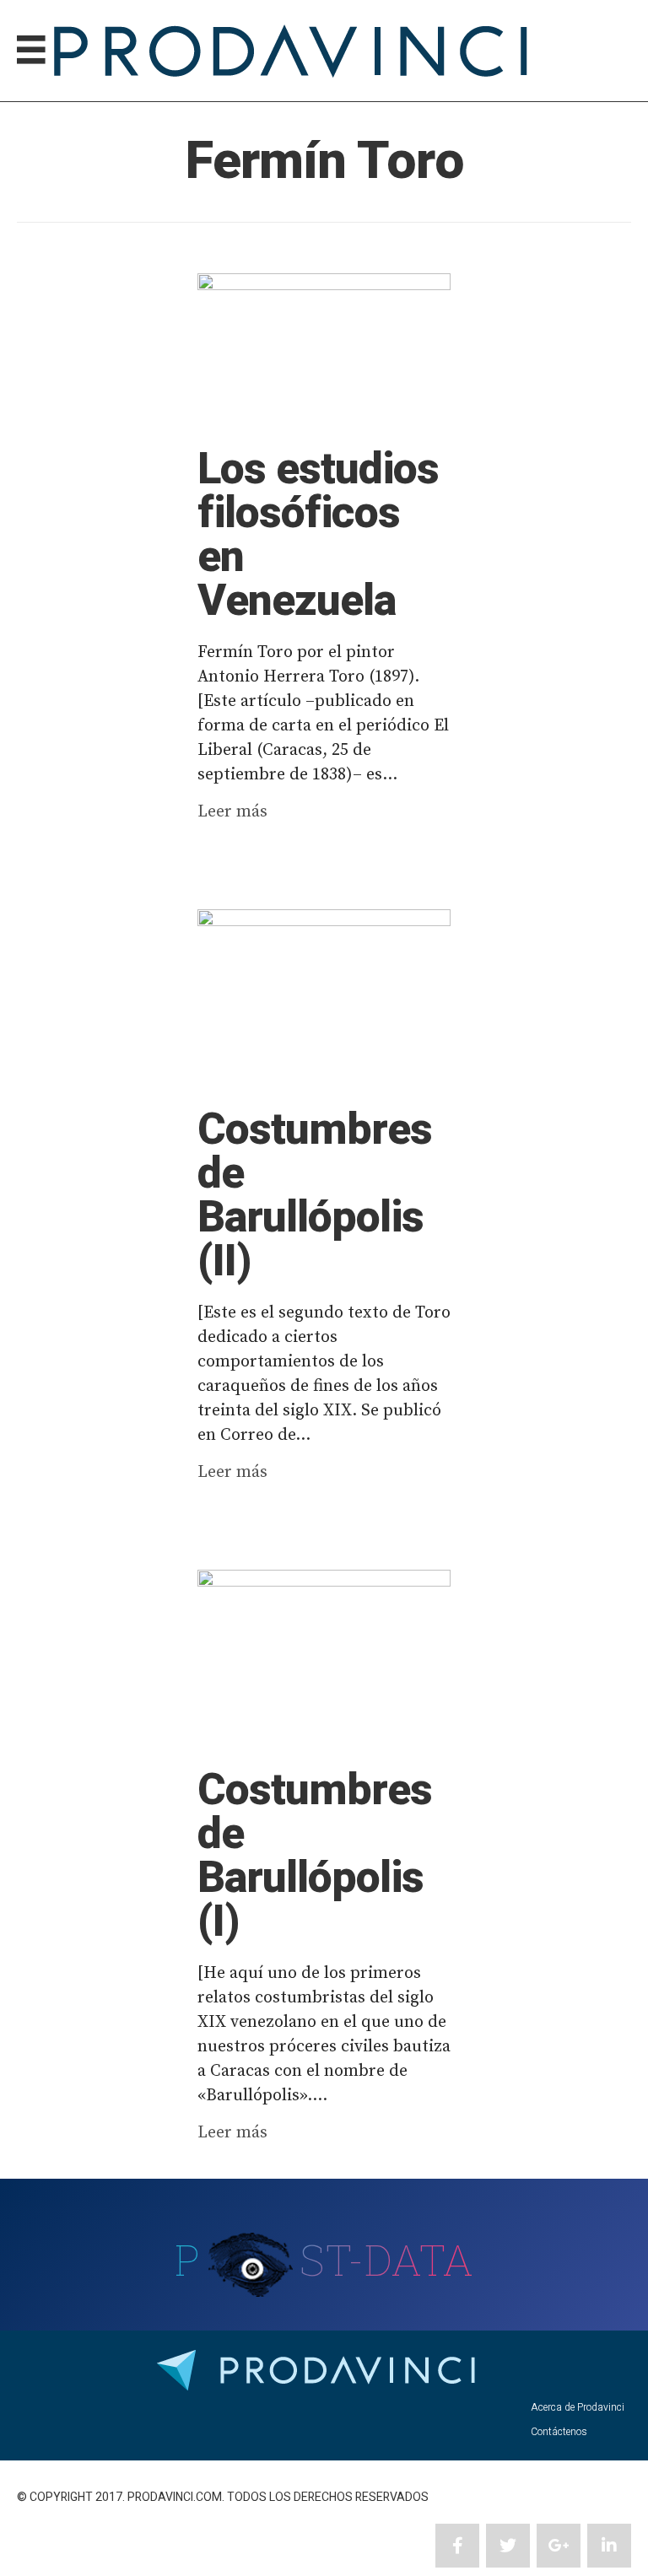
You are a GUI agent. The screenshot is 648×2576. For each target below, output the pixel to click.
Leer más (232, 812)
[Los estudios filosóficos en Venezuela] (324, 351)
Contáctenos (559, 2432)
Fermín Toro (324, 162)
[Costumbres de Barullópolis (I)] (324, 1660)
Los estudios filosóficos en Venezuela (318, 536)
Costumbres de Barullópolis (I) (315, 1857)
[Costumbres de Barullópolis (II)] (324, 1000)
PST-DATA (324, 2260)
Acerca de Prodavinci (578, 2407)
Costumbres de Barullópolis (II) (315, 1196)
